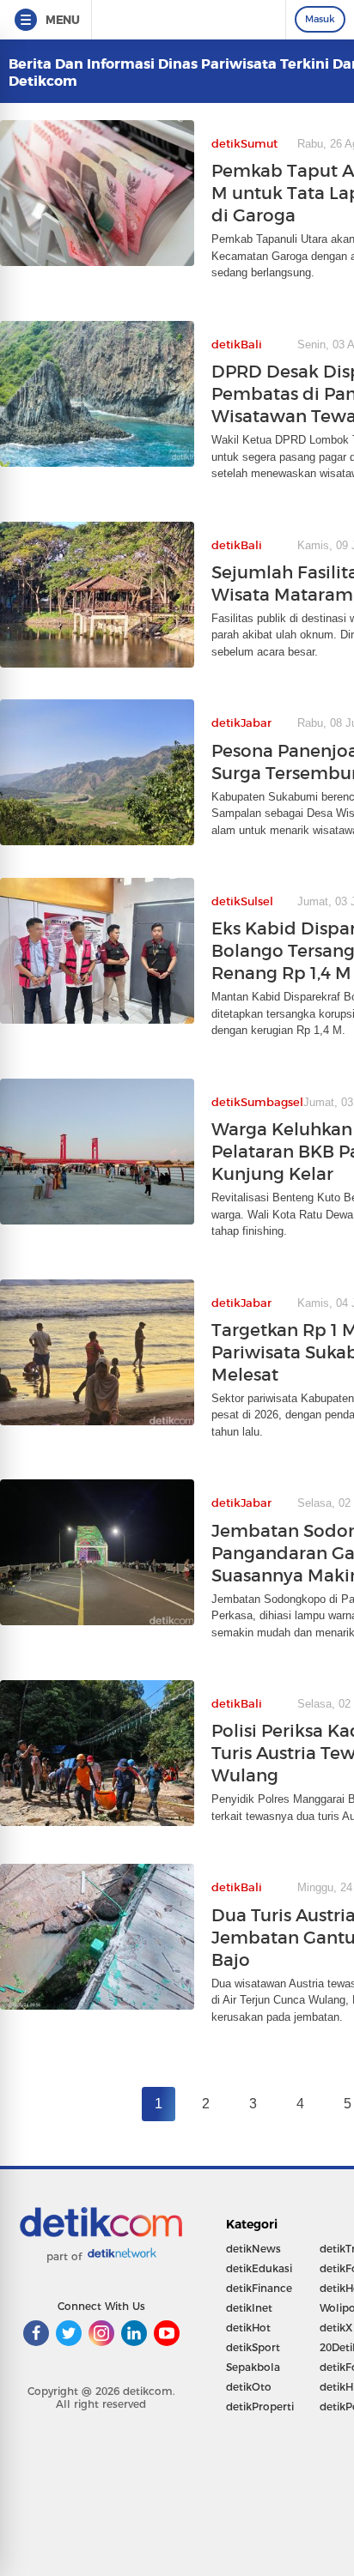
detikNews (253, 2249)
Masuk (320, 19)
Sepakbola (253, 2367)
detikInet (249, 2308)
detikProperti (260, 2407)
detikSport (253, 2347)
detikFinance (259, 2288)
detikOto (249, 2387)
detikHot (248, 2328)
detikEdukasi (259, 2268)
